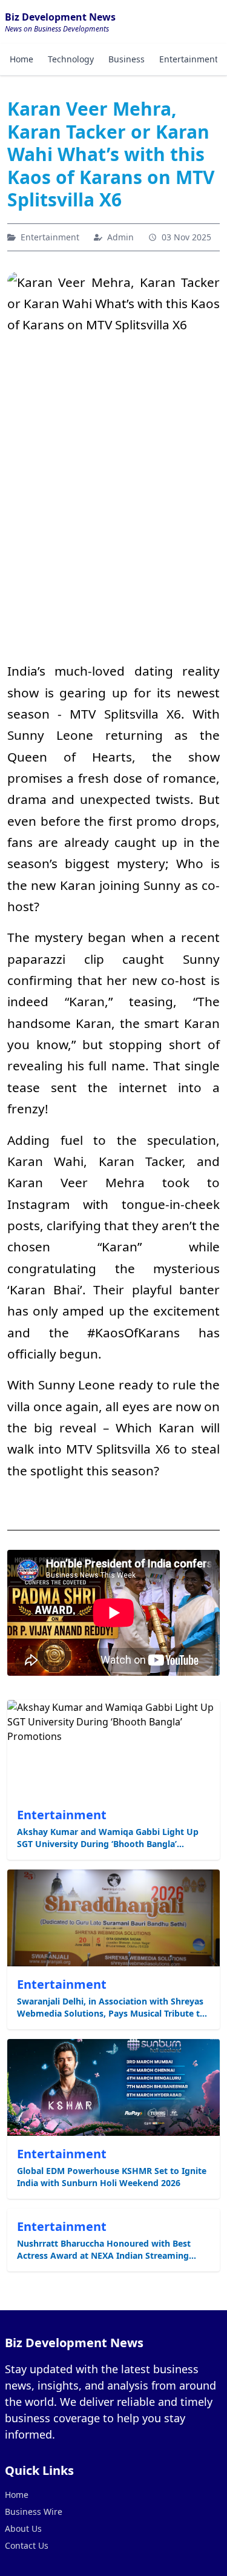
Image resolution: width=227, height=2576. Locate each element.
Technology (71, 59)
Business (127, 59)
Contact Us (27, 2545)
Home (21, 59)
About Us (23, 2528)
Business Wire (34, 2512)
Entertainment (189, 59)
